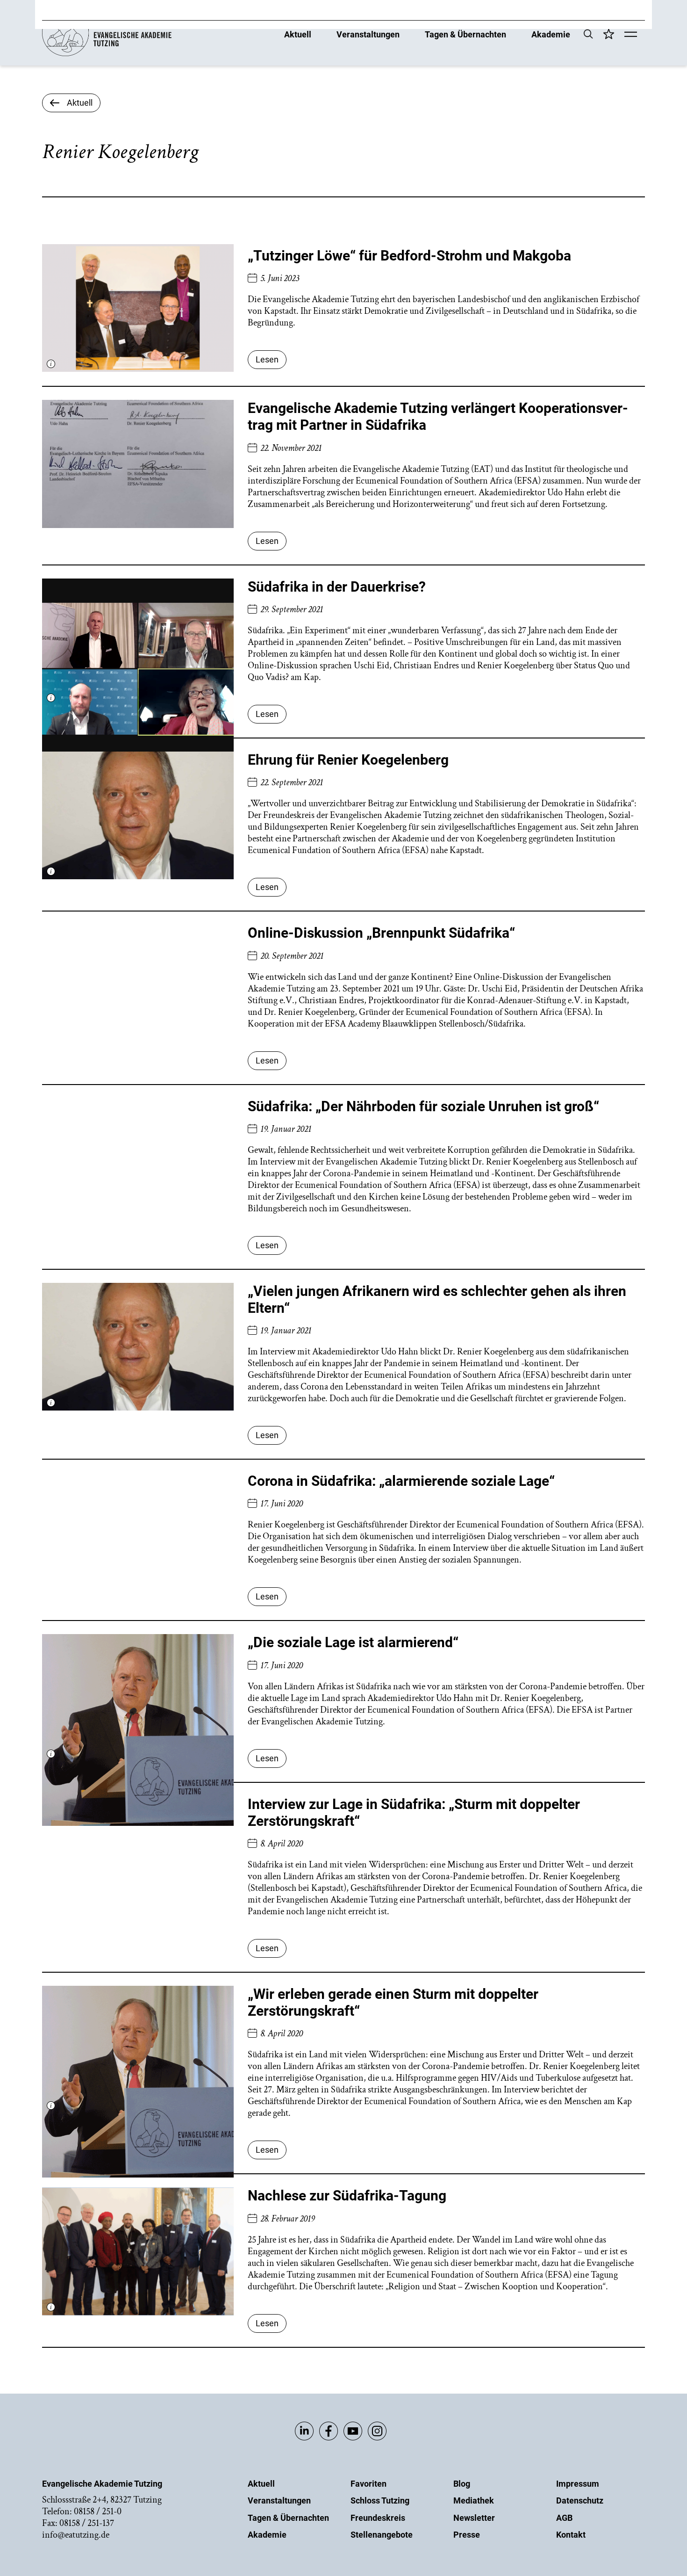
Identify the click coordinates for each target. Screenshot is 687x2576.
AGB (564, 2518)
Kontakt (571, 2535)
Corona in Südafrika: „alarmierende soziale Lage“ (401, 1481)
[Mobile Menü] (631, 35)
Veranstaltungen (368, 34)
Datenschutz (580, 2500)
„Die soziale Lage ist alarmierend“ (353, 1642)
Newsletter (474, 2518)
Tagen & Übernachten (465, 34)
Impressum (578, 2484)
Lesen (267, 359)
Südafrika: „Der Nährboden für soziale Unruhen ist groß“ (423, 1106)
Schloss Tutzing (380, 2500)
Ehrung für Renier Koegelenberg (348, 760)
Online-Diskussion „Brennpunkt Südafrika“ (381, 933)
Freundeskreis (378, 2518)
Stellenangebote (382, 2535)
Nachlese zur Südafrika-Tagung (347, 2196)
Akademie (551, 34)
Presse (467, 2535)
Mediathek (474, 2500)
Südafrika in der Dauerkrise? (337, 587)
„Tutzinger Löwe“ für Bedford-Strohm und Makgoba (409, 256)
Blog (462, 2484)
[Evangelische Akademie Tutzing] (107, 54)
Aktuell (298, 34)
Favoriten (369, 2484)
